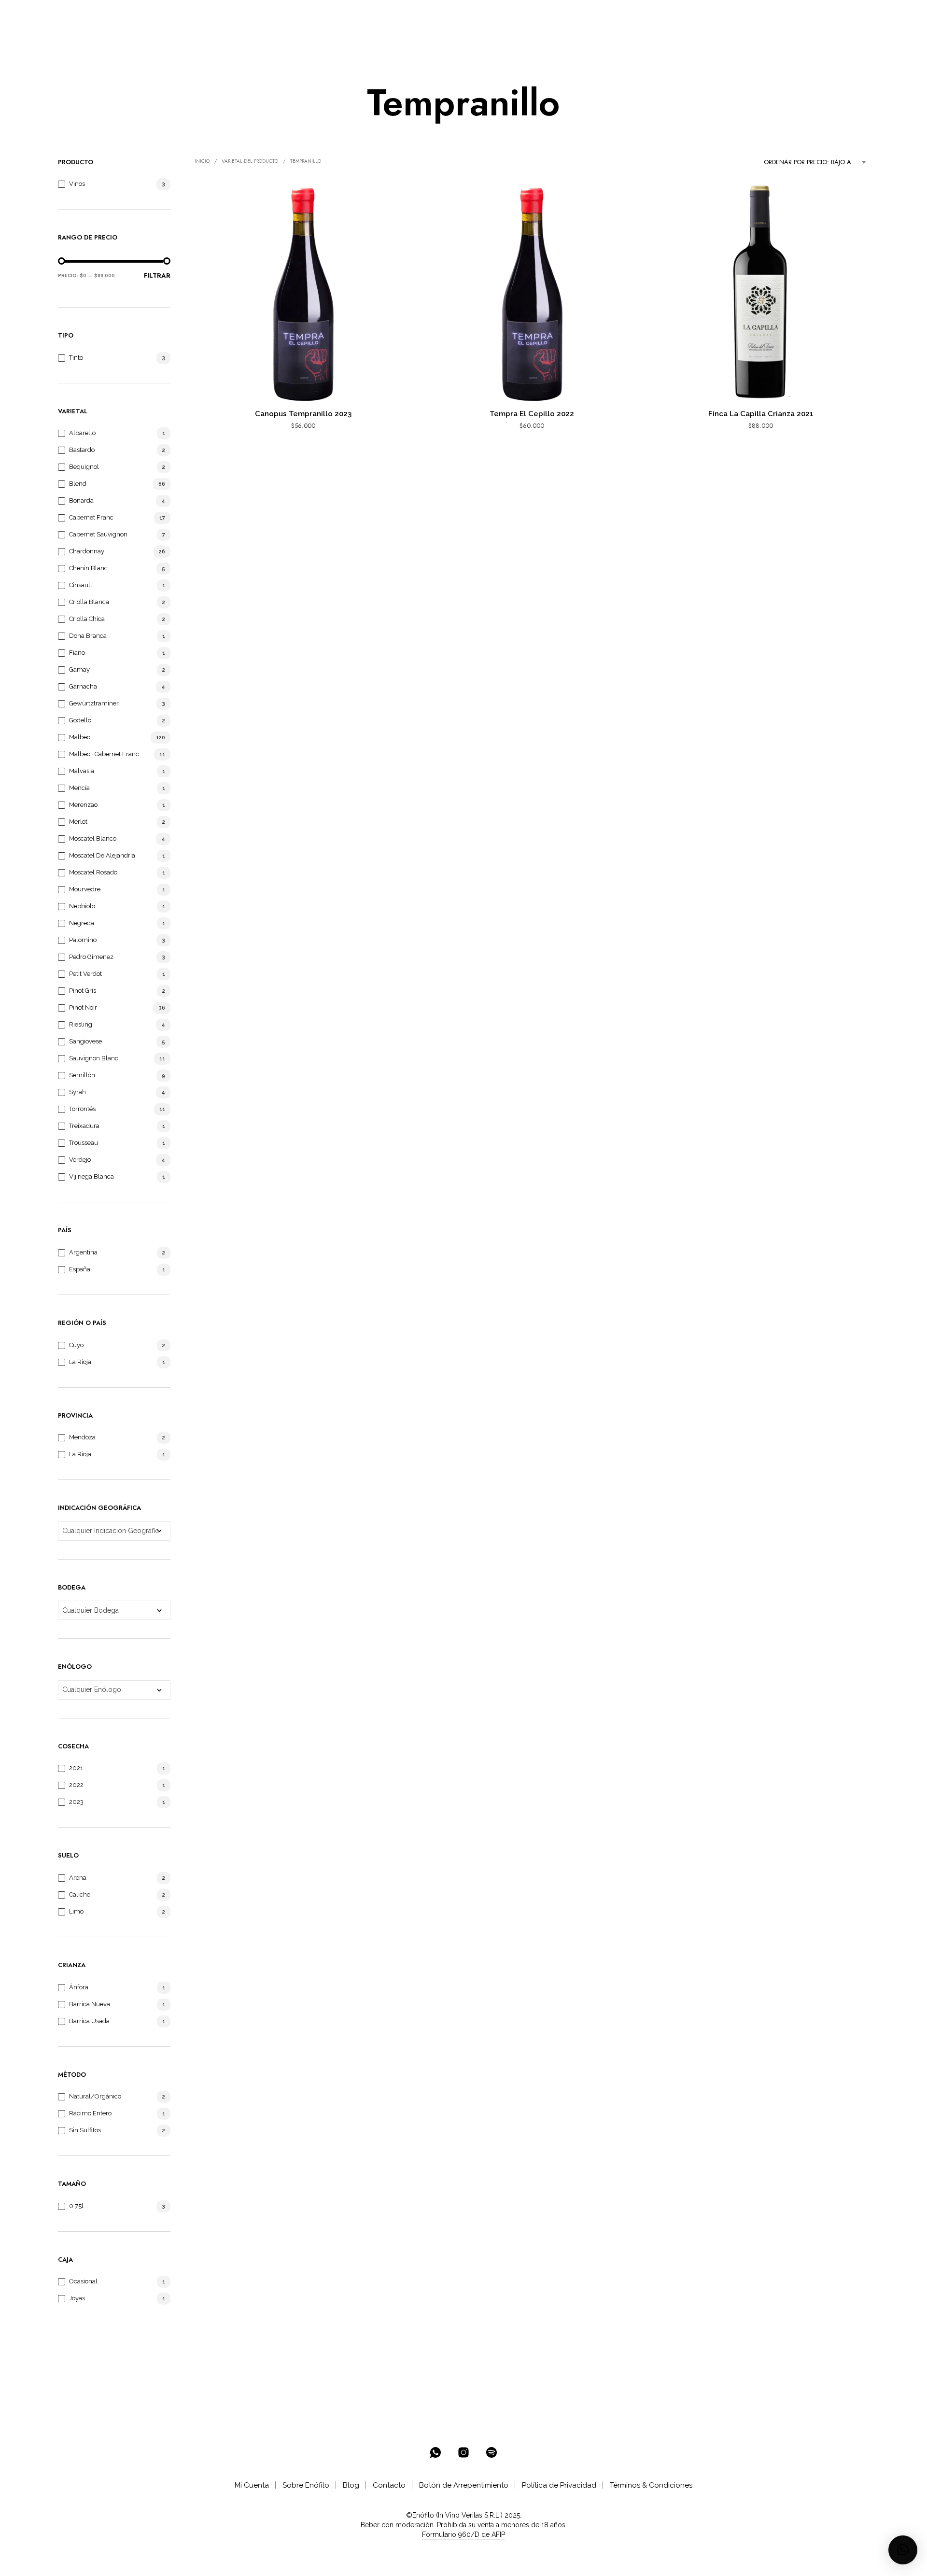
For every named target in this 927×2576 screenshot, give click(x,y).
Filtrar (157, 275)
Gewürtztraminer (94, 703)
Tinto (76, 358)
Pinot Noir (83, 1007)
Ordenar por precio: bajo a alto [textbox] (816, 162)
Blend (78, 484)
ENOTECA (189, 15)
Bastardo (82, 450)
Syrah (77, 1092)
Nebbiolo (82, 906)
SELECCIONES (248, 15)
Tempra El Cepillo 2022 (532, 414)
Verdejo (80, 1160)
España (80, 1269)
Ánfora (79, 1987)
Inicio (202, 161)
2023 (76, 1802)
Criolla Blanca (89, 602)
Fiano (77, 653)
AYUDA (375, 15)
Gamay (79, 669)
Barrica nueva (90, 2004)
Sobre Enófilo (306, 2485)
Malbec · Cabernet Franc (104, 754)
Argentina (83, 1252)
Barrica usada (89, 2021)
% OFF (147, 15)
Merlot (78, 822)
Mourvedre (85, 889)
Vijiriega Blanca (91, 1176)
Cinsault (81, 585)
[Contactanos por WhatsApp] (435, 2452)
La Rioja (80, 1362)
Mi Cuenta (252, 2485)
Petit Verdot (85, 974)
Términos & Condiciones (651, 2485)
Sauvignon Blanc (94, 1058)
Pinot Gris (83, 991)
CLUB (299, 15)
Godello (80, 720)
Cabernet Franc (91, 517)
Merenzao (83, 805)
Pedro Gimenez (91, 957)
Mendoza (82, 1437)
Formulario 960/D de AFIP (463, 2535)
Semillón (82, 1075)
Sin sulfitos (85, 2130)
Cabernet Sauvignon (98, 534)
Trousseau (84, 1143)
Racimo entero (90, 2113)
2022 (76, 1785)
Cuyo (76, 1345)
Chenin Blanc (88, 568)
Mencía (79, 788)
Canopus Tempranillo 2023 (303, 414)
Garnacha (83, 686)
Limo (76, 1911)
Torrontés (82, 1109)
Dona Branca (88, 636)
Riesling (81, 1024)
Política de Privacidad (559, 2485)
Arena (78, 1878)
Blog (351, 2485)
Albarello (82, 433)
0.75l (76, 2206)
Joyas (77, 2298)
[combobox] (816, 162)
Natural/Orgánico (95, 2096)
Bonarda (81, 500)
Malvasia (82, 771)
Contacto (389, 2485)
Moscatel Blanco (93, 838)
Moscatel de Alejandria (102, 855)
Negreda (82, 923)
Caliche (80, 1894)
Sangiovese (85, 1041)
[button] (825, 15)
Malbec (80, 737)
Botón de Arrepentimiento (464, 2485)
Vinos (77, 184)
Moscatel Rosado (93, 872)
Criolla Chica (87, 619)
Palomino (83, 940)
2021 (76, 1768)
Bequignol (84, 467)
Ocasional (83, 2281)
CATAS (339, 15)
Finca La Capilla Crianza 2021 (761, 414)
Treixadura (84, 1126)
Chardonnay (87, 551)
